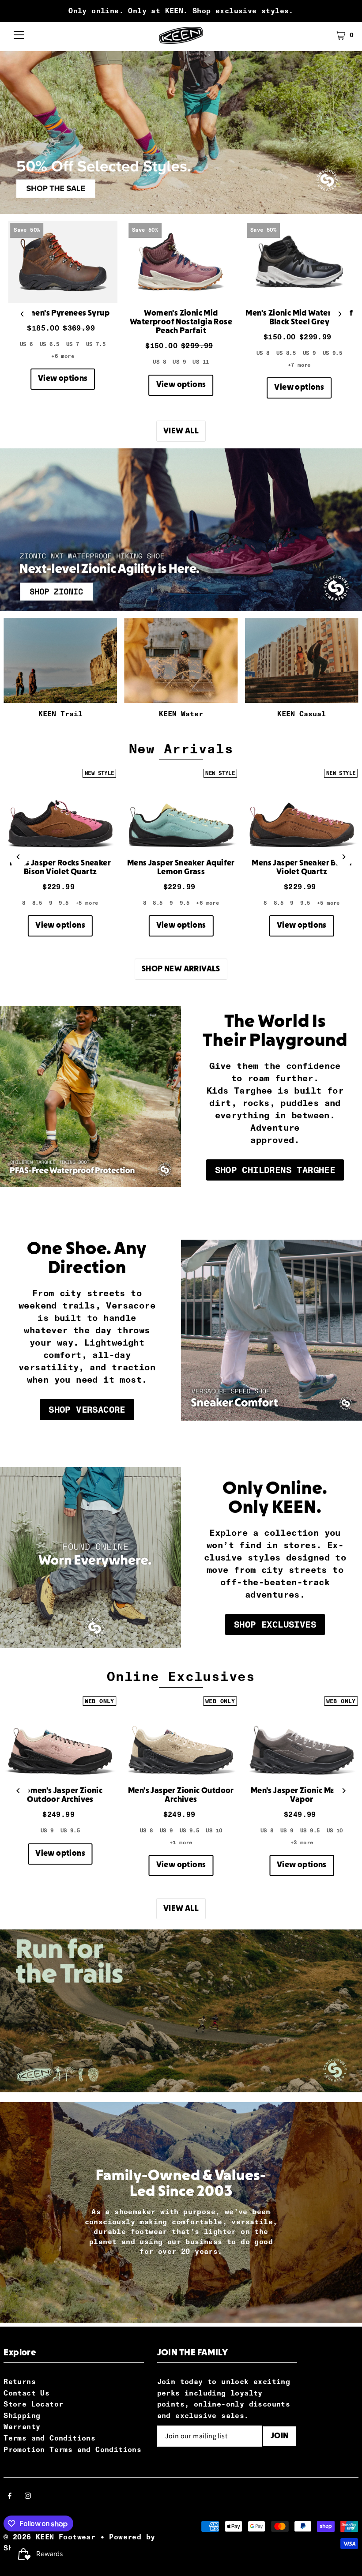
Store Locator (33, 2404)
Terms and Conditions (49, 2438)
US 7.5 (96, 344)
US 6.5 (49, 344)
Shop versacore (87, 1410)
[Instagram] (28, 2497)
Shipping (22, 2416)
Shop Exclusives (275, 1625)
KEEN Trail (60, 714)
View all (181, 431)
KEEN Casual (302, 714)
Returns (20, 2382)
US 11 (201, 362)
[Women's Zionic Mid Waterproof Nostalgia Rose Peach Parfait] (181, 262)
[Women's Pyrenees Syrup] (63, 262)
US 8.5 (286, 353)
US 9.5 (332, 353)
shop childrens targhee (275, 1170)
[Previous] (22, 314)
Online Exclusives (181, 1676)
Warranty (22, 2427)
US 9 (179, 362)
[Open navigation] (19, 35)
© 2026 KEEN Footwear (49, 2537)
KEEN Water (181, 714)
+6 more (63, 356)
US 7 (73, 344)
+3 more (302, 1843)
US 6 (26, 344)
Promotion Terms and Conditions (72, 2450)
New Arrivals (181, 749)
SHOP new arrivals (181, 969)
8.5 (37, 903)
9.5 (64, 903)
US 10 (214, 1831)
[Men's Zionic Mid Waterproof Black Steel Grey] (299, 262)
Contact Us (26, 2393)
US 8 (159, 362)
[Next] (340, 314)
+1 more (181, 1843)
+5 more (87, 903)
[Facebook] (10, 2497)
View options (63, 379)
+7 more (299, 365)
